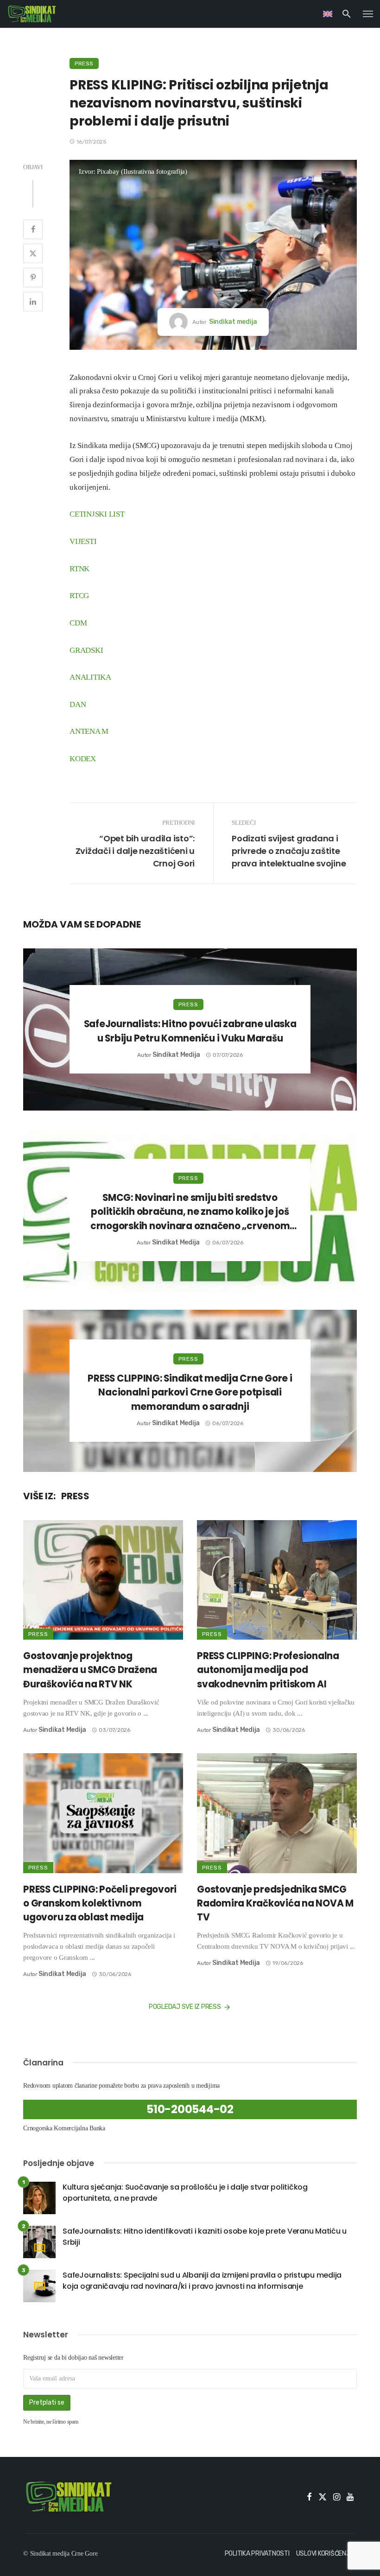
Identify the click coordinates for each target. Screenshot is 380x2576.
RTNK (79, 569)
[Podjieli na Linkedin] (33, 302)
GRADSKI (86, 650)
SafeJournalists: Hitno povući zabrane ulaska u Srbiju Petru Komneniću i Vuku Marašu (190, 1031)
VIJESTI (83, 541)
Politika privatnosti (257, 2554)
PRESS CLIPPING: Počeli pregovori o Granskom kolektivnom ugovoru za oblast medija (100, 1903)
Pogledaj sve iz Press (185, 2007)
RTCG (79, 596)
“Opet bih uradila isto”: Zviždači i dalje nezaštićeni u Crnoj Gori (135, 851)
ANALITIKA (90, 677)
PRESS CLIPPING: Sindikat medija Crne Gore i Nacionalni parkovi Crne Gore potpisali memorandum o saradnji (190, 1392)
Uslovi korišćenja (325, 2554)
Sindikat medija (233, 322)
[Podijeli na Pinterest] (33, 278)
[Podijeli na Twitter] (33, 253)
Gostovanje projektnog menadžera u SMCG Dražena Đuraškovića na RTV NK (90, 1670)
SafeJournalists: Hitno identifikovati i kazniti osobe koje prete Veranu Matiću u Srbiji (205, 2237)
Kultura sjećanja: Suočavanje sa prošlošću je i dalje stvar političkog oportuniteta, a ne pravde (185, 2193)
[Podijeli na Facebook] (33, 229)
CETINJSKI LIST (97, 514)
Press (84, 63)
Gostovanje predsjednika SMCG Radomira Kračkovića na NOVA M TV (275, 1903)
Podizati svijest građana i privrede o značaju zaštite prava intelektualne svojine (289, 851)
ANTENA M (89, 731)
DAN (78, 704)
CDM (78, 623)
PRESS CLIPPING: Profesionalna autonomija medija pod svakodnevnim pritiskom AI (268, 1670)
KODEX (83, 759)
